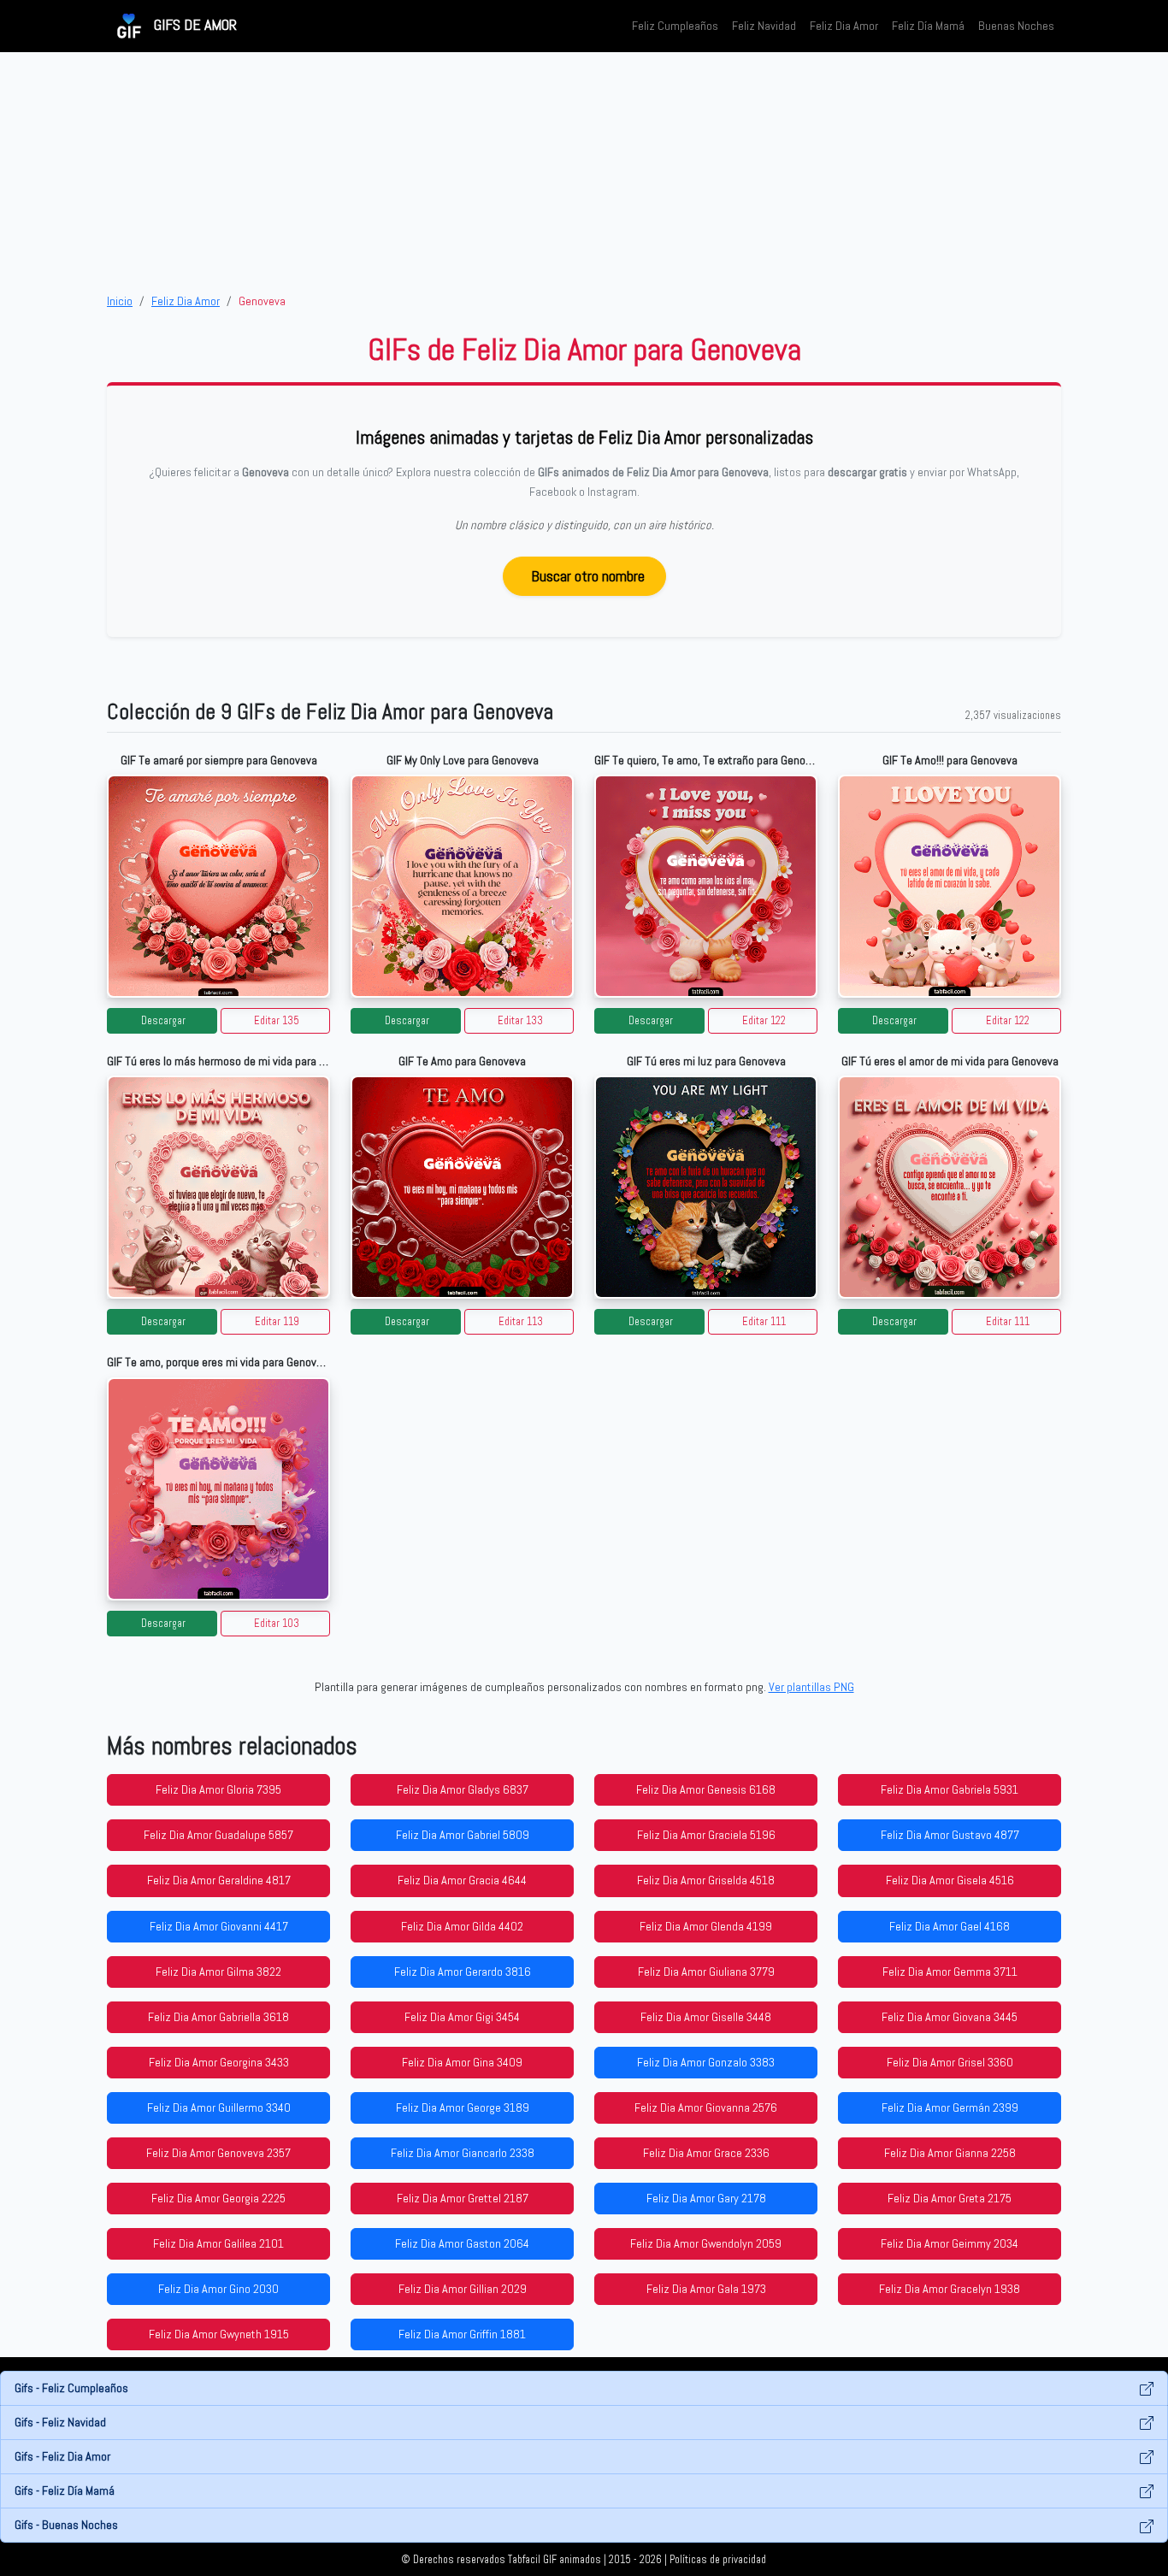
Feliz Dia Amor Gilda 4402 (462, 1926)
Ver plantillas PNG (811, 1687)
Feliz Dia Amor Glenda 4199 (706, 1926)
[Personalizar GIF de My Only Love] (462, 886)
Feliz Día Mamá (928, 26)
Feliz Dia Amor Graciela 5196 (706, 1835)
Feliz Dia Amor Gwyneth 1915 (219, 2334)
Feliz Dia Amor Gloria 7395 (218, 1789)
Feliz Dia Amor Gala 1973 (706, 2289)
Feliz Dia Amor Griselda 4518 (706, 1880)
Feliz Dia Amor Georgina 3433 (219, 2062)
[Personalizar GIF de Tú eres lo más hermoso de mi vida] (218, 1187)
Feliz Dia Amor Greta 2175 (950, 2198)
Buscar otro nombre (588, 576)
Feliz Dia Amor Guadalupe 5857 (218, 1835)
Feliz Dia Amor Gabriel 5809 (463, 1835)
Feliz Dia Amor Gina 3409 (462, 2062)
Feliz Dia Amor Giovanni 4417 (219, 1926)
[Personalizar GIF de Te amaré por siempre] (218, 886)
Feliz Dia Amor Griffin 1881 (462, 2334)
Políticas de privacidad (718, 2560)
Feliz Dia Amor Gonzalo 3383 (706, 2062)
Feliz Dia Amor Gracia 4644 (462, 1880)
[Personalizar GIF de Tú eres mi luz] (706, 1187)
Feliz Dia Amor (844, 26)
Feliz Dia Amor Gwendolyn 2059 (706, 2243)
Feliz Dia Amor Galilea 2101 (218, 2243)
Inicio (120, 301)
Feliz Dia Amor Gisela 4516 (950, 1880)
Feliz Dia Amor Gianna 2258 (950, 2153)
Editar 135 (277, 1021)
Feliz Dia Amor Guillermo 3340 (219, 2107)
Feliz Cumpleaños (675, 26)
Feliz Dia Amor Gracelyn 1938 (950, 2289)
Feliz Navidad (764, 26)
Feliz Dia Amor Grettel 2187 (463, 2198)
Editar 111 (764, 1322)
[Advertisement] (584, 172)
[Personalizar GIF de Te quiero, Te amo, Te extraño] (706, 886)
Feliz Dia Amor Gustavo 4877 (950, 1835)
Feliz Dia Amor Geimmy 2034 (950, 2243)
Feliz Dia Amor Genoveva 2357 (218, 2153)
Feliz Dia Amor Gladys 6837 (463, 1789)
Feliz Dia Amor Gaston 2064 (462, 2243)
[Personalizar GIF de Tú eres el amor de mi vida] (950, 1187)
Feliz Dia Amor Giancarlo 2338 (463, 2153)
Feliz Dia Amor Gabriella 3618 (218, 2017)
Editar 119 (277, 1322)
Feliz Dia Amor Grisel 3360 (950, 2062)
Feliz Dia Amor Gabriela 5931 (950, 1789)
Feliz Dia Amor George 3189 (463, 2107)
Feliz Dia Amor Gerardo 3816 (463, 1972)
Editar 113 (521, 1322)
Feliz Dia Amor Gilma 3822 (218, 1972)
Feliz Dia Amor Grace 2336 (706, 2153)
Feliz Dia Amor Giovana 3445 (950, 2017)
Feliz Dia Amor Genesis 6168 (706, 1789)
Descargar (163, 1021)
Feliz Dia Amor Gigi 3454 (462, 2017)
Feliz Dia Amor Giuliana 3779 (706, 1972)
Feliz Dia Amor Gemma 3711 (950, 1972)
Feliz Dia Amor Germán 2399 (950, 2107)
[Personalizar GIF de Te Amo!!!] (950, 886)
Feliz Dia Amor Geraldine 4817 (219, 1880)
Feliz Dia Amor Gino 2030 (218, 2289)
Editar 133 (520, 1021)
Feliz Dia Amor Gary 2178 (706, 2198)
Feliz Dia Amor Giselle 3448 (706, 2017)
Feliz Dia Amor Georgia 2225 (218, 2198)
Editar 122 (764, 1021)
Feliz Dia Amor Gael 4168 (950, 1926)
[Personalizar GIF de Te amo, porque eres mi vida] (218, 1489)
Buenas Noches (1016, 26)
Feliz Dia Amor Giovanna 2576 (706, 2107)
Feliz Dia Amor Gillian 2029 (463, 2289)
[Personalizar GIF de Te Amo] (462, 1187)
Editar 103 (277, 1624)
